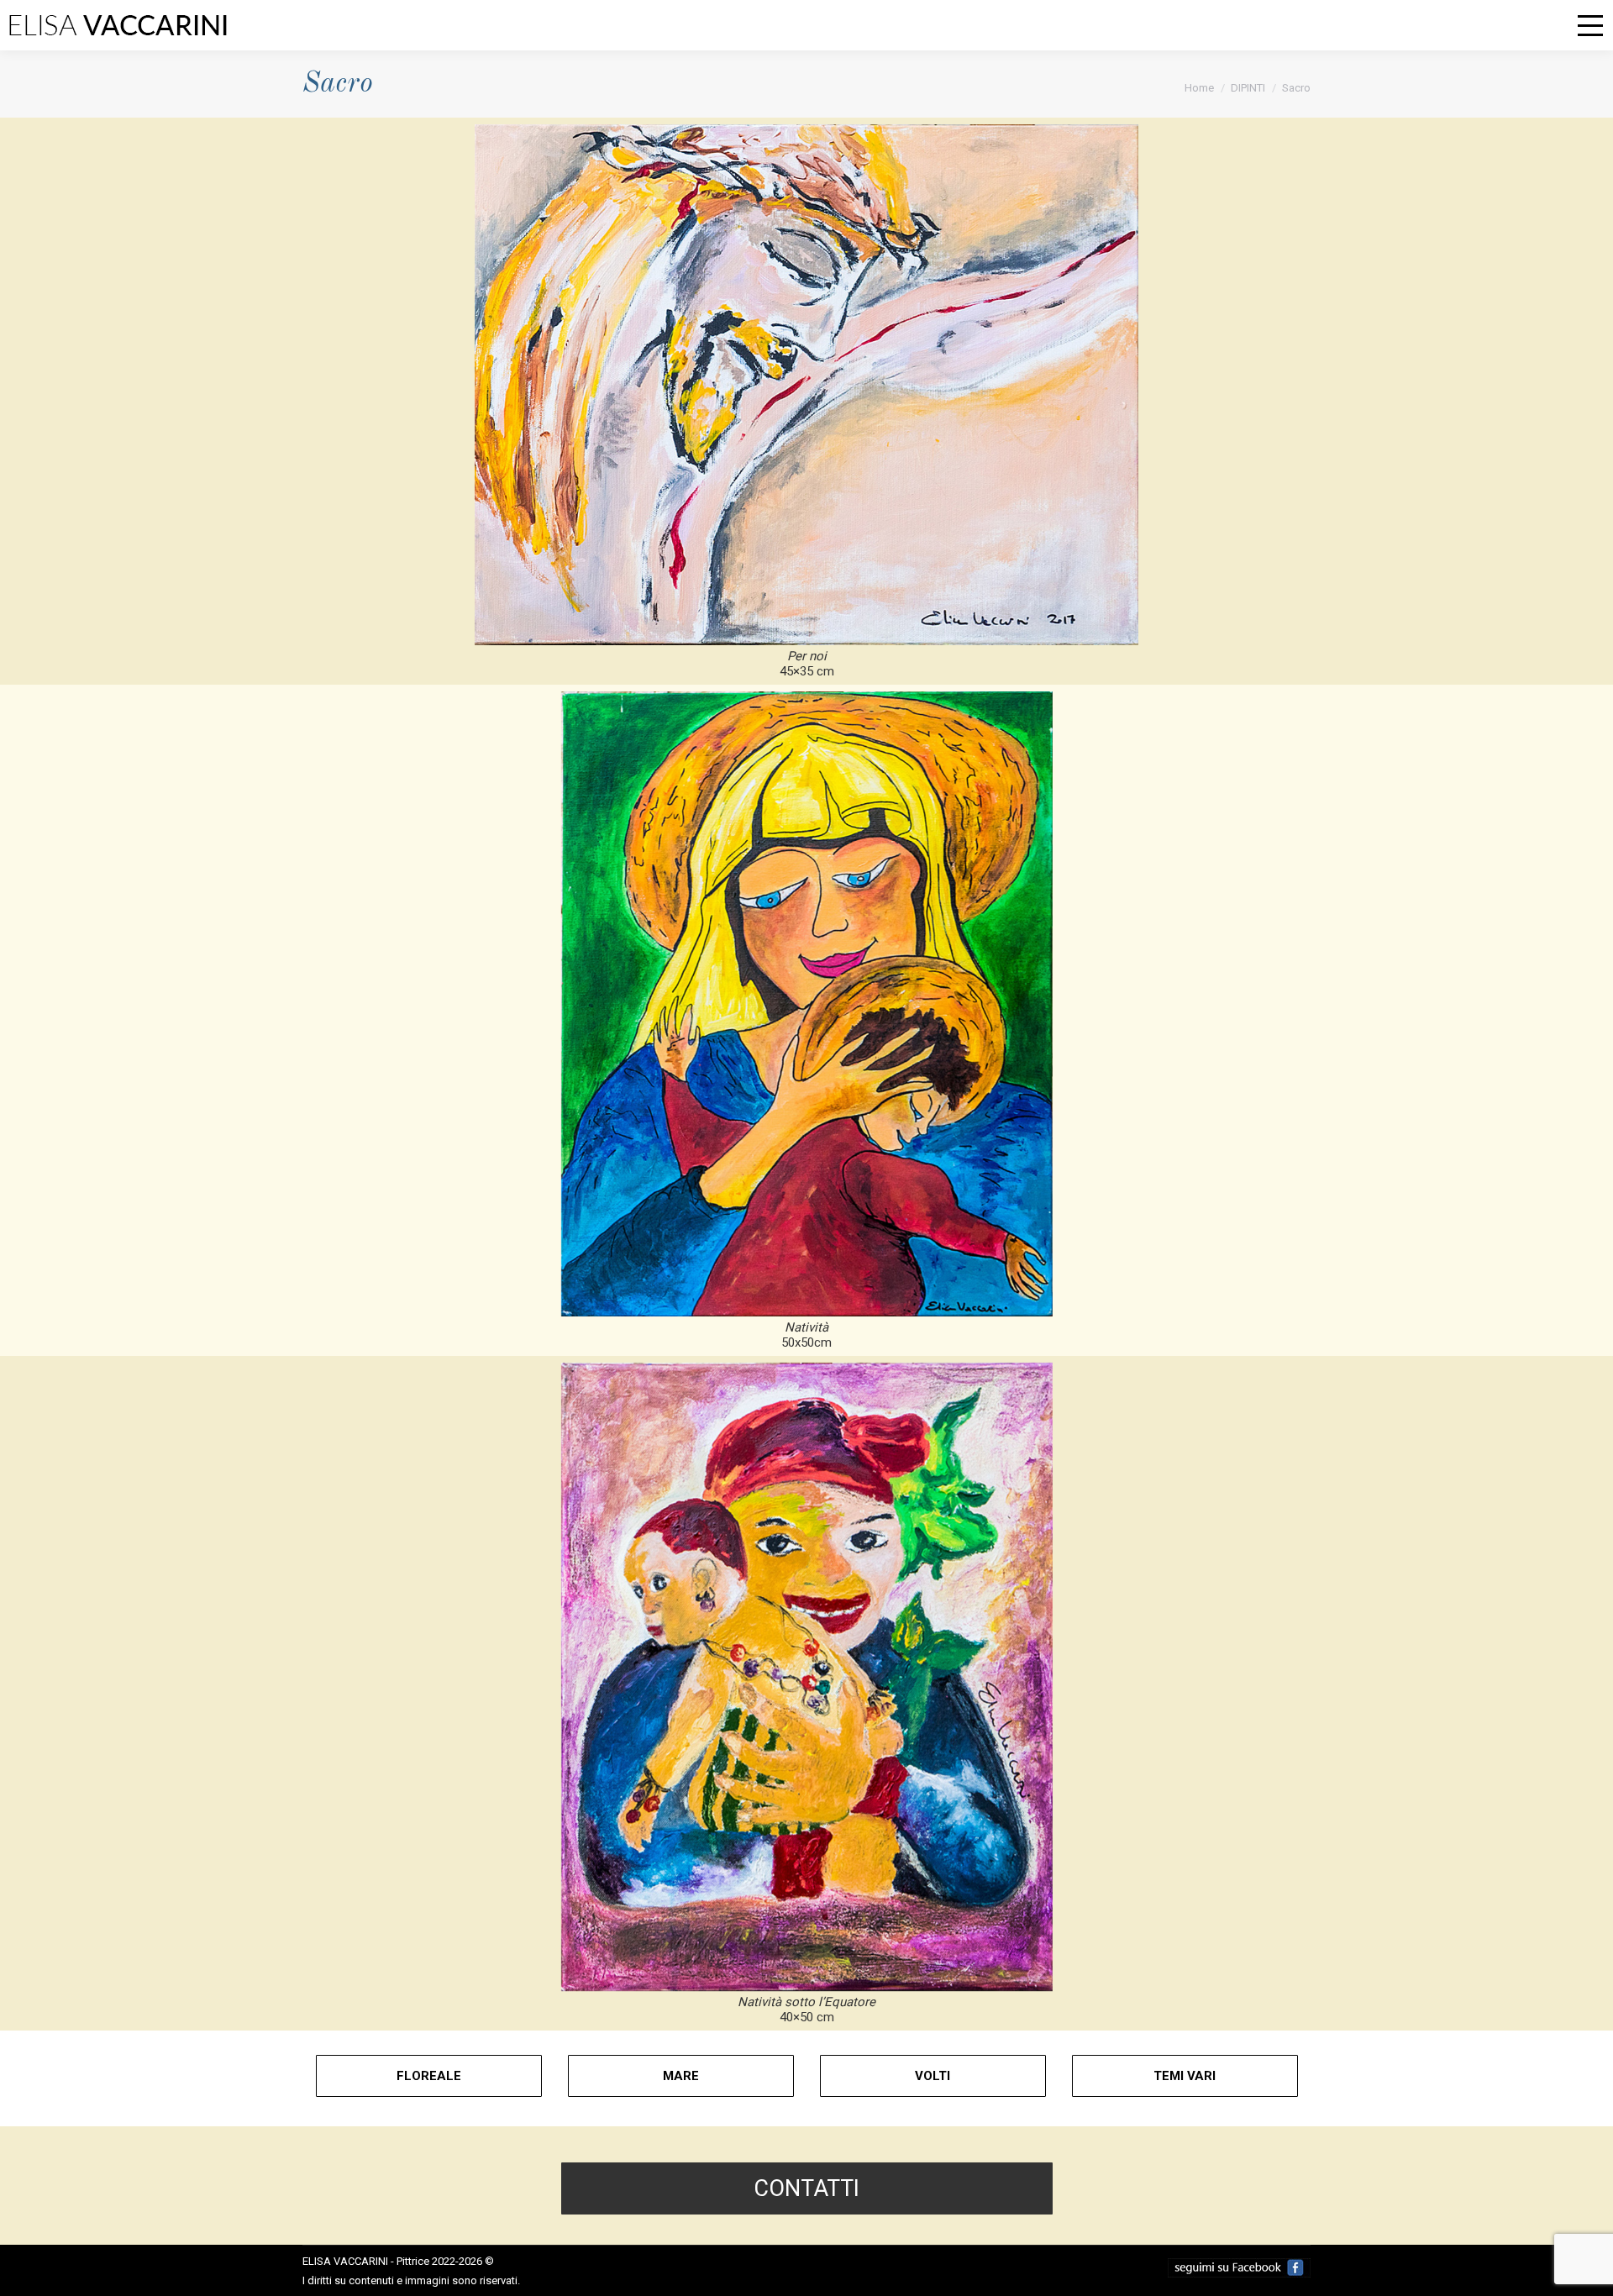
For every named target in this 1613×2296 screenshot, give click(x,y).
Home (1199, 88)
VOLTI (933, 2076)
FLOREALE (429, 2076)
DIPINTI (1248, 88)
